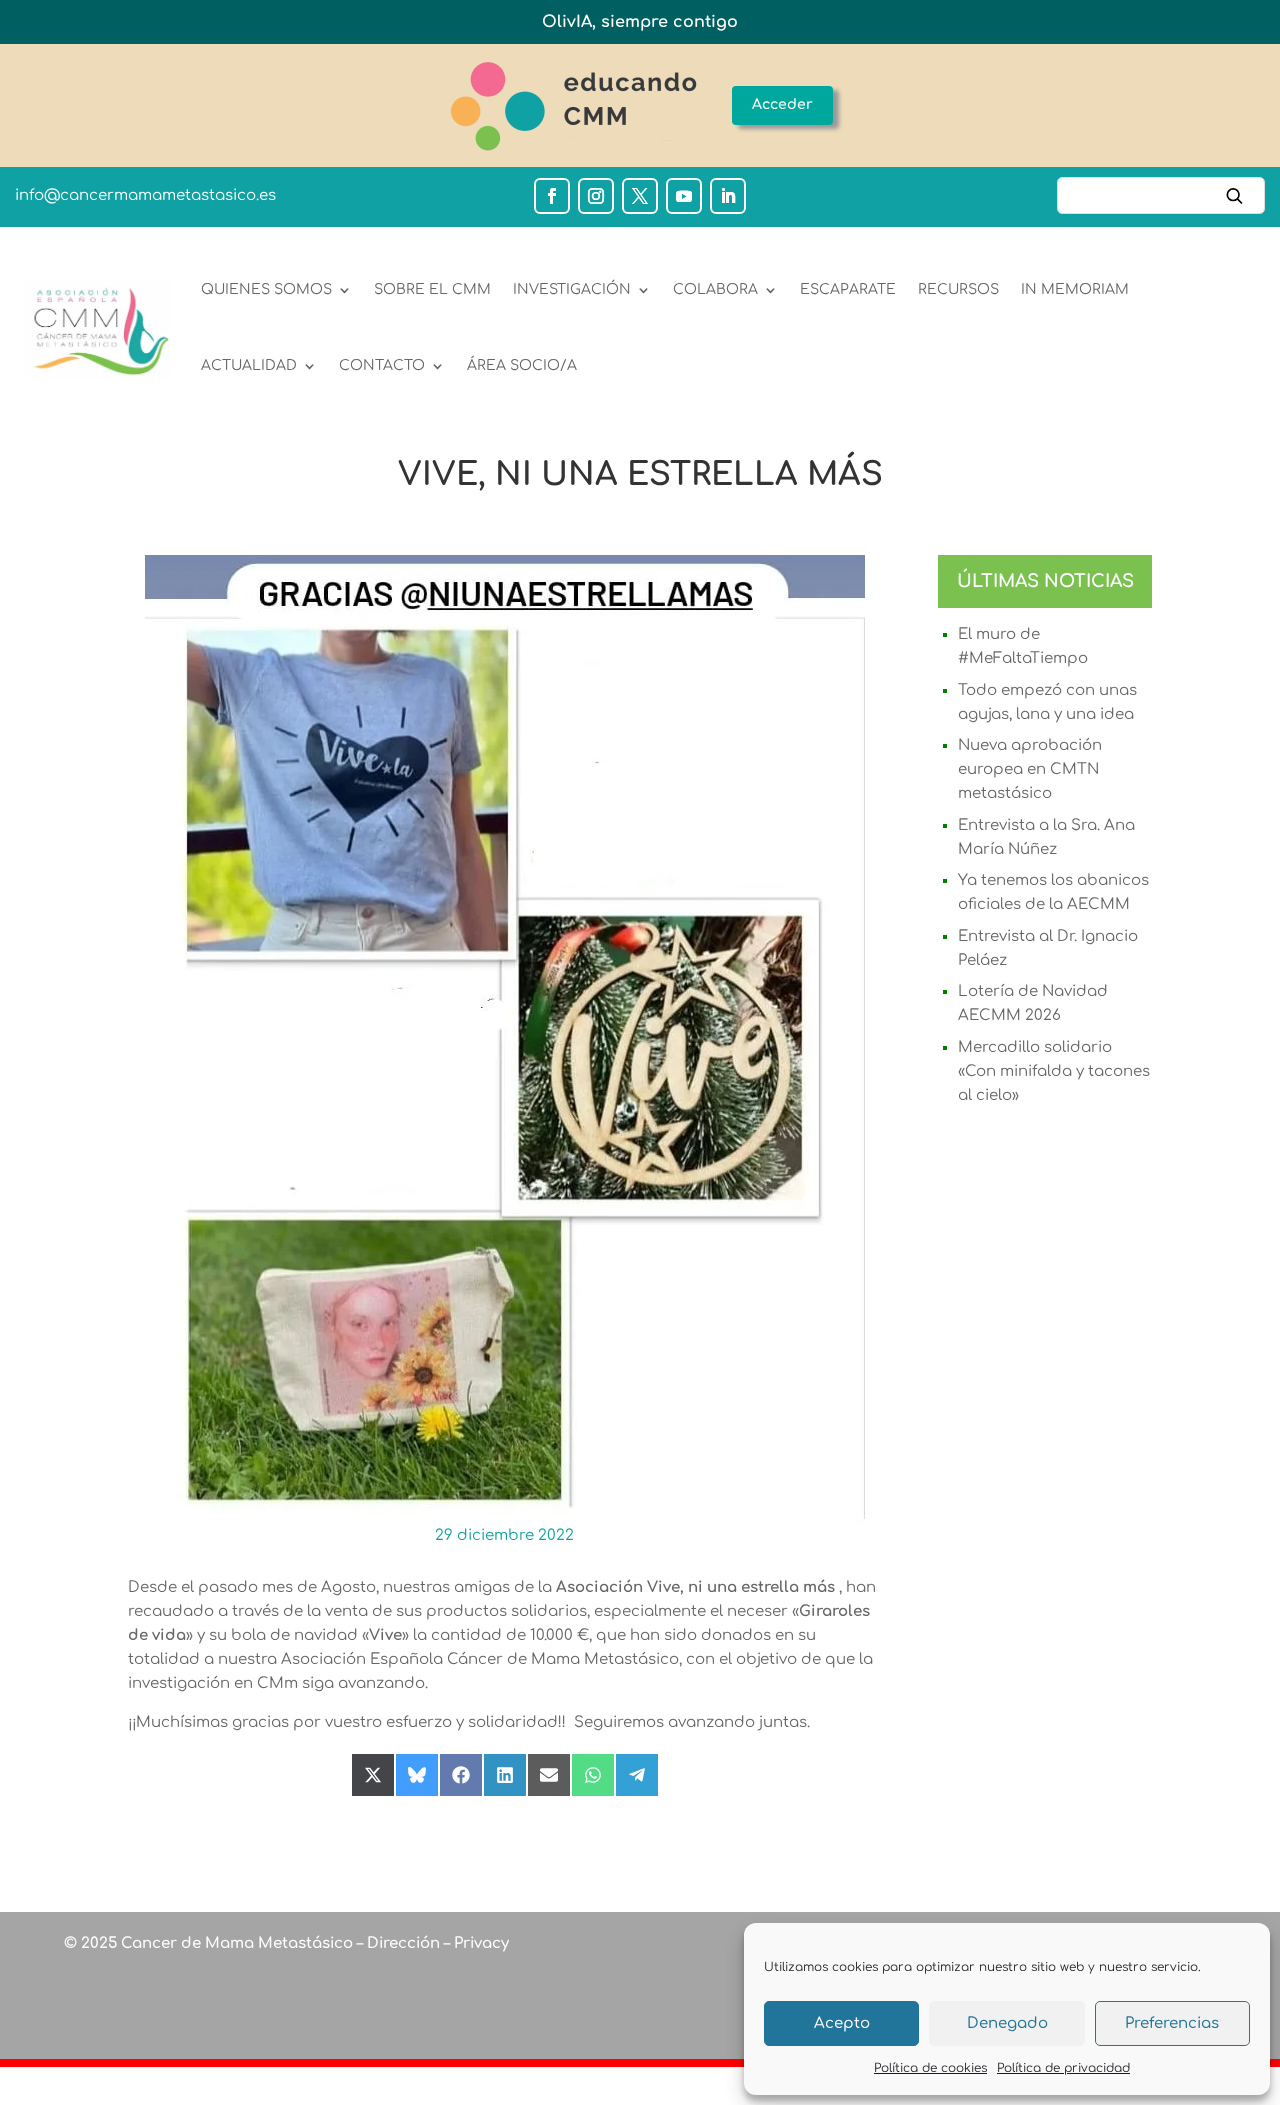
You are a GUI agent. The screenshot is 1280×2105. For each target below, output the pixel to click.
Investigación (572, 289)
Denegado (1007, 2023)
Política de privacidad (1063, 2068)
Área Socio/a (522, 365)
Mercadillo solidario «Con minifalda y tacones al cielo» (1054, 1071)
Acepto (842, 2023)
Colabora (715, 289)
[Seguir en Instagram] (596, 196)
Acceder (782, 104)
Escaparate (848, 289)
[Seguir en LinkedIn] (728, 196)
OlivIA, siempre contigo (640, 22)
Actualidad (249, 365)
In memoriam (1075, 289)
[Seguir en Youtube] (684, 196)
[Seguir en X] (640, 196)
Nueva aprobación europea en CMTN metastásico (1030, 769)
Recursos (958, 289)
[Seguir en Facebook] (552, 196)
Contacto (382, 365)
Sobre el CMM (432, 289)
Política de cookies (930, 2068)
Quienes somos (266, 289)
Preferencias (1172, 2023)
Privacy (479, 1943)
